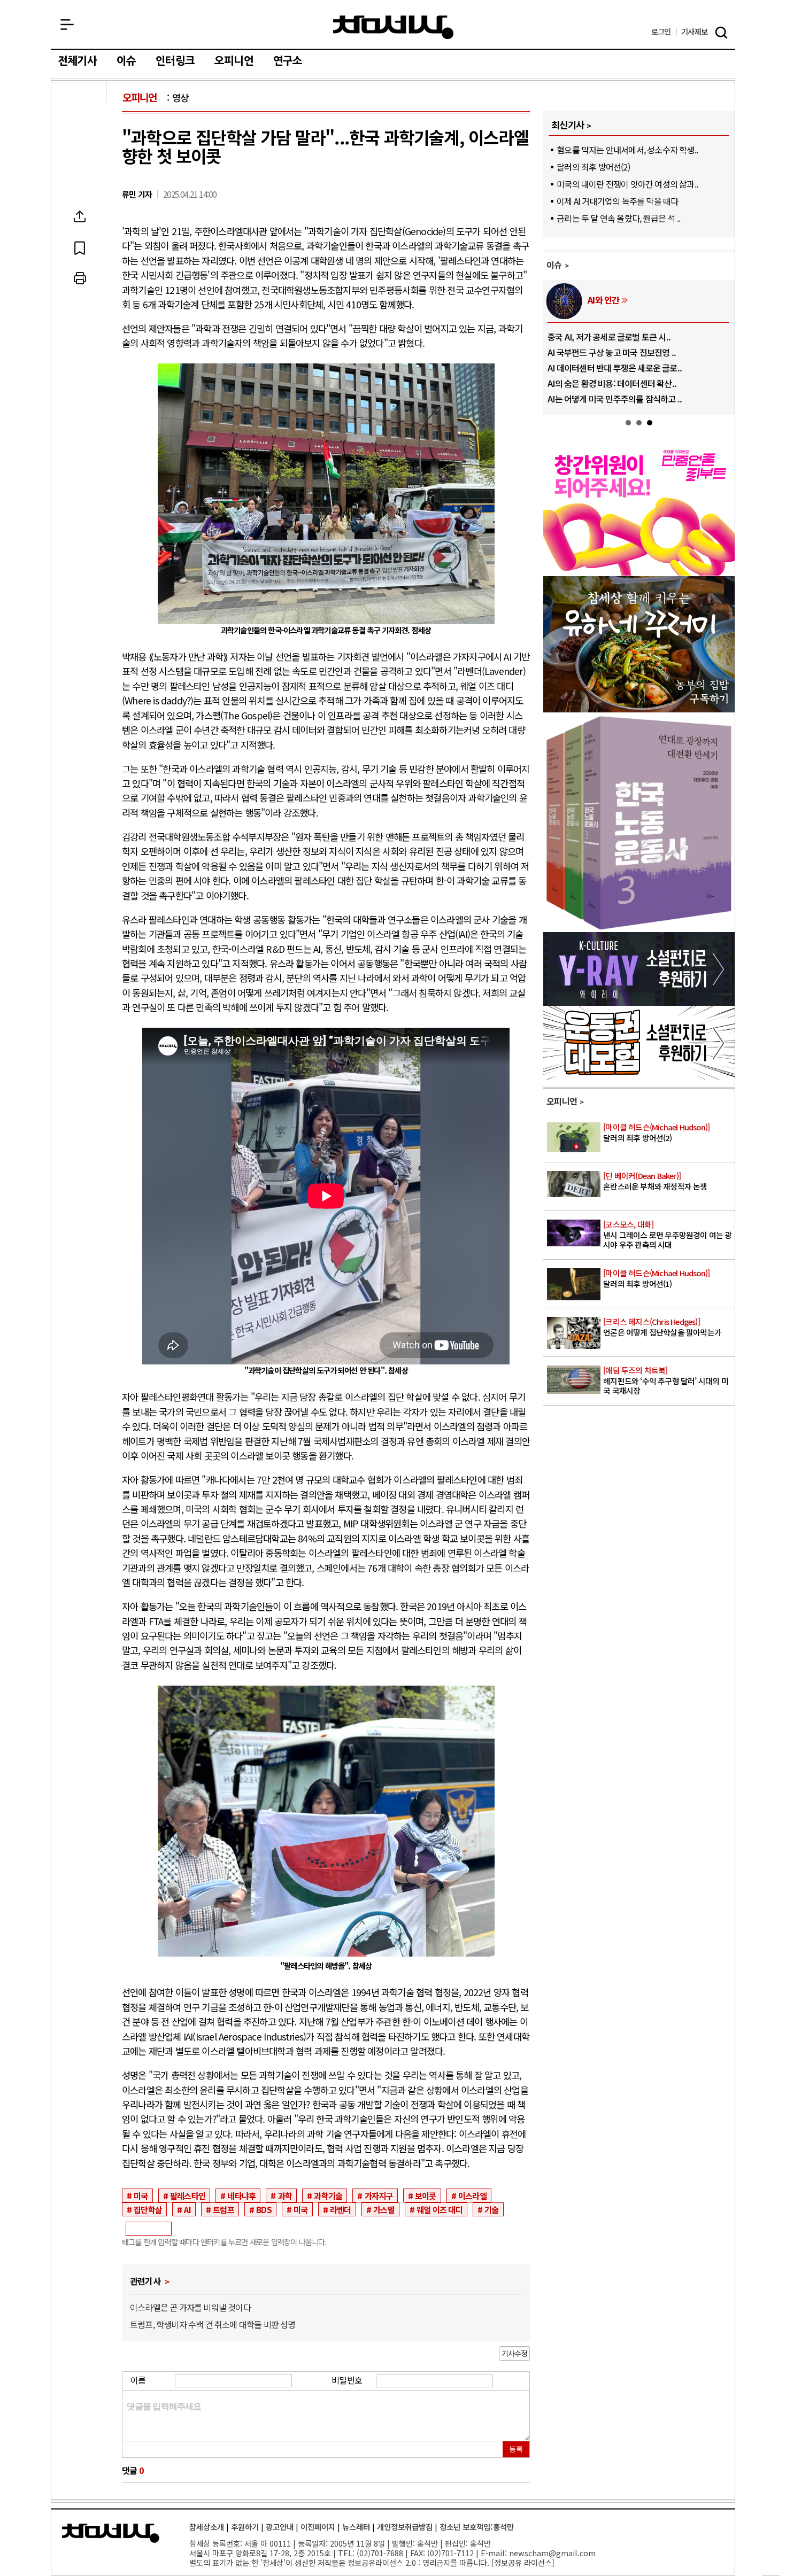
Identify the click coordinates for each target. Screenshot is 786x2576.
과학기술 (328, 2195)
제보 (694, 32)
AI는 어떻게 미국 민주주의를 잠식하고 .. (615, 399)
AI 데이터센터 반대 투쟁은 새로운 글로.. (615, 368)
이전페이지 (318, 2527)
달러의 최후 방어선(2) (593, 167)
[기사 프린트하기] (80, 278)
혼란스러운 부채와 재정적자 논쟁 (655, 1181)
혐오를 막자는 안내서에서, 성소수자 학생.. (627, 150)
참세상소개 (207, 2527)
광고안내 (280, 2527)
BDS (264, 2209)
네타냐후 (241, 2195)
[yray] (639, 1002)
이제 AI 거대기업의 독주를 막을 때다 (617, 201)
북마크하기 (80, 247)
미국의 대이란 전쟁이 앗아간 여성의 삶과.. (627, 184)
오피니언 (234, 61)
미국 (141, 2195)
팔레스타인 (188, 2195)
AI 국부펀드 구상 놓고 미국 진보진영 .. (612, 352)
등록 (516, 2449)
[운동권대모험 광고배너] (639, 1076)
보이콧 (426, 2195)
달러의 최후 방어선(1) (656, 1279)
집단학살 (148, 2209)
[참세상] (111, 2533)
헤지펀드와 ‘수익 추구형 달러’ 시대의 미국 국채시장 (666, 1380)
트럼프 (224, 2209)
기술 (491, 2209)
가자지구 (379, 2195)
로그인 (661, 32)
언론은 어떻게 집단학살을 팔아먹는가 (662, 1327)
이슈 (126, 61)
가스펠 (384, 2209)
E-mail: (494, 2553)
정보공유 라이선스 (523, 2562)
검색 (721, 33)
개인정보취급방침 (405, 2527)
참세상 (393, 27)
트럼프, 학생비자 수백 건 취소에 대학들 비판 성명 (213, 2324)
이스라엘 (472, 2195)
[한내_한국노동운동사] (639, 928)
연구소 (288, 61)
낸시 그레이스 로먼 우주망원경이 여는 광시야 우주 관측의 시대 (667, 1235)
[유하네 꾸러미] (639, 709)
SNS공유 (80, 216)
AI (187, 2209)
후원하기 (245, 2527)
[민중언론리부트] (639, 572)
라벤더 (341, 2209)
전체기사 (77, 61)
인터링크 (175, 61)
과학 (285, 2195)
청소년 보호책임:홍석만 (477, 2527)
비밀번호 (347, 2380)
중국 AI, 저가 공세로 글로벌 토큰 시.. (609, 337)
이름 (138, 2380)
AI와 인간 (603, 300)
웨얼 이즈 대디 (440, 2209)
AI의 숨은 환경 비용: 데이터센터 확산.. (612, 383)
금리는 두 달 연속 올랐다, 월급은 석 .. (618, 218)
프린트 (80, 278)
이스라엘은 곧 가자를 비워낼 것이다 (190, 2307)
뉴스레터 (356, 2527)
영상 (180, 98)
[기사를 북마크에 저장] (80, 247)
